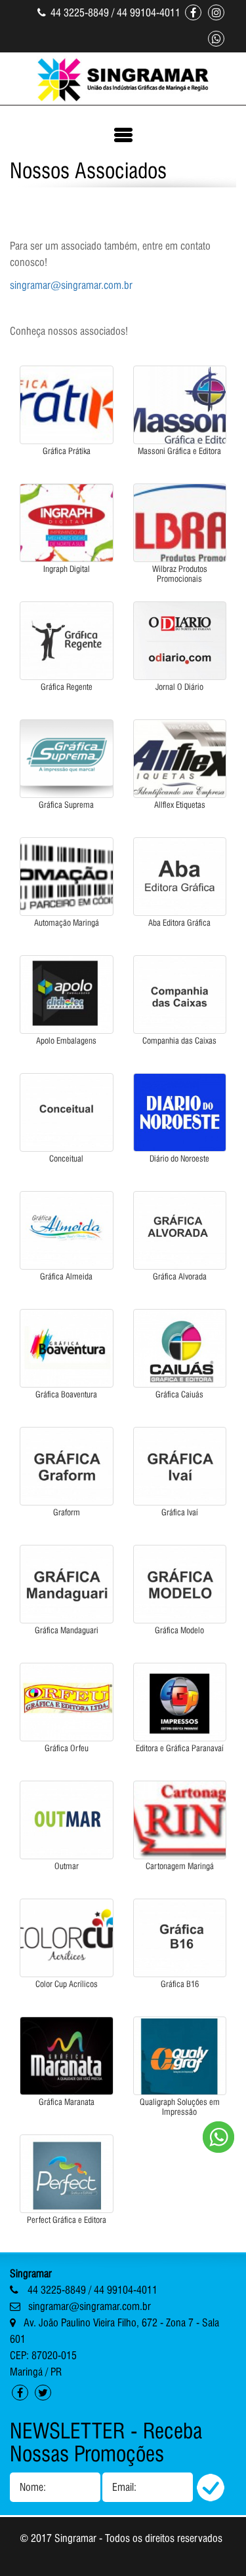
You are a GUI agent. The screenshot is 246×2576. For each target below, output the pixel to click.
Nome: (33, 2487)
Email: (124, 2487)
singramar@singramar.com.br (71, 285)
